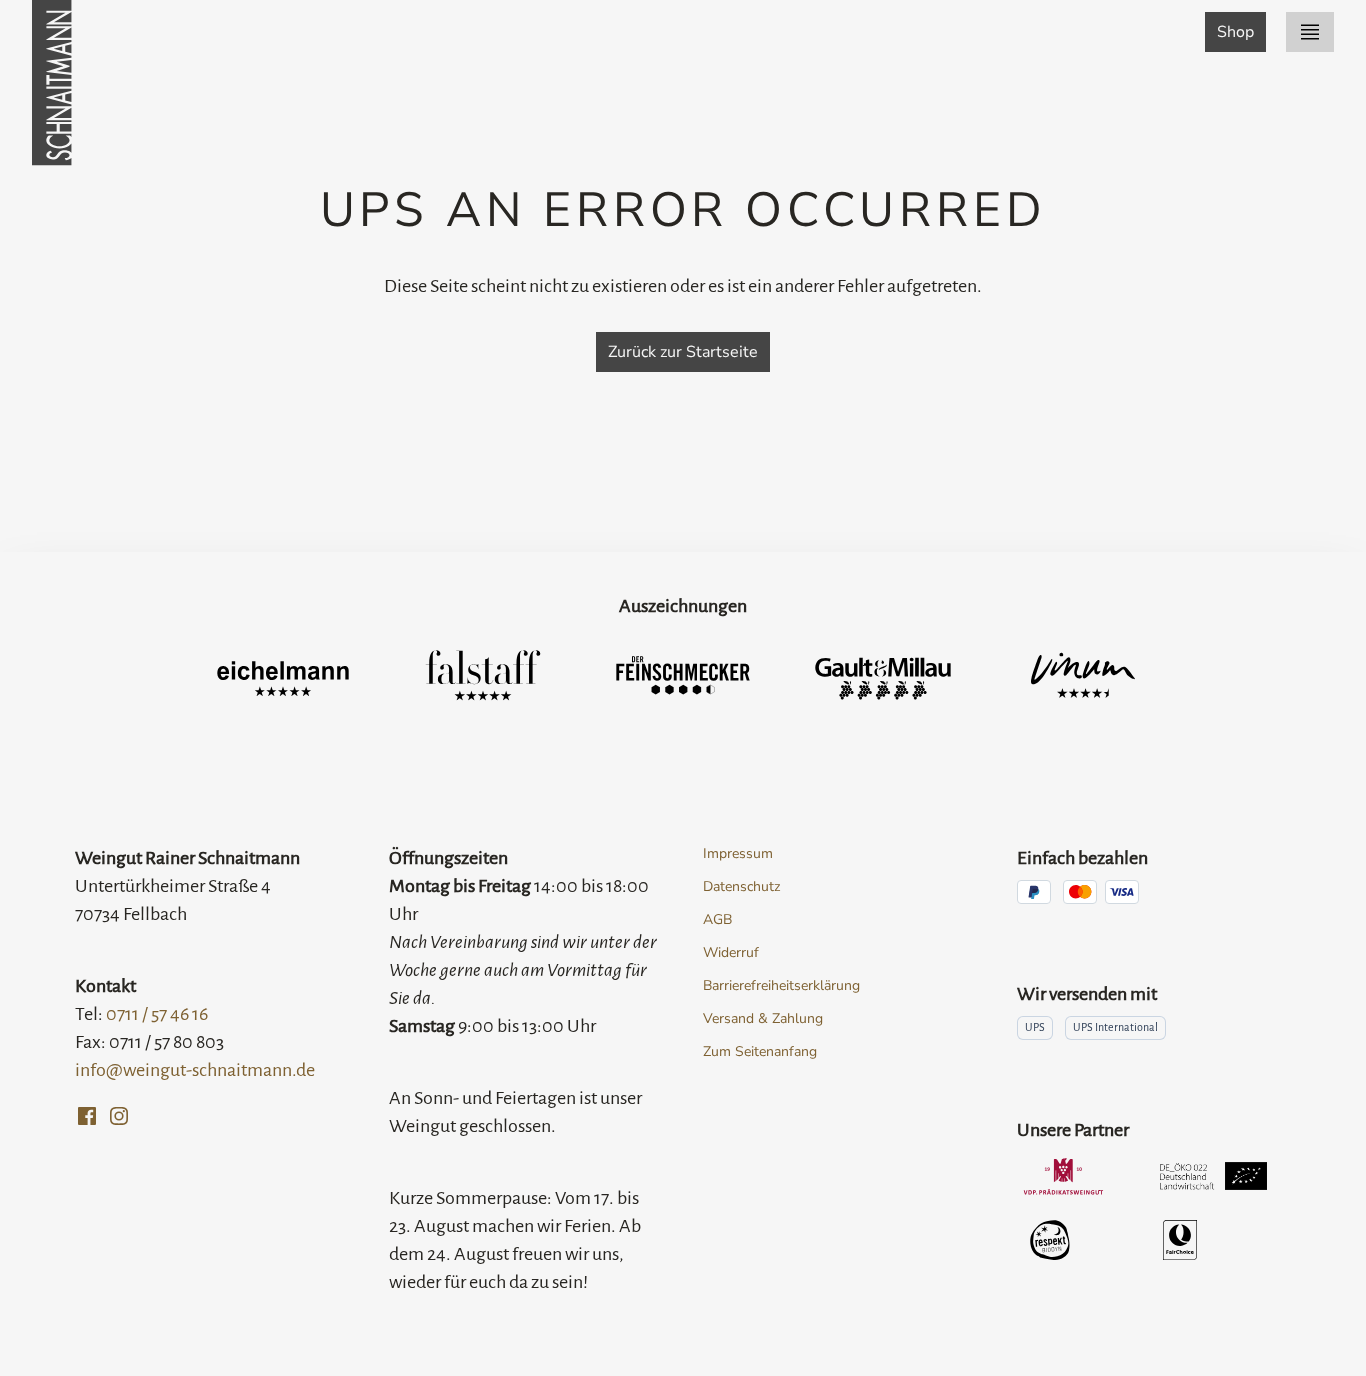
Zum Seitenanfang (760, 1051)
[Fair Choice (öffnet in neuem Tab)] (1180, 1240)
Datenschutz (741, 886)
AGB (717, 919)
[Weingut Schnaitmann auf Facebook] (87, 1116)
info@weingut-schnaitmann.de (195, 1070)
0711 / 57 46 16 (157, 1014)
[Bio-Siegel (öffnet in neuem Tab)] (1213, 1176)
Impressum (738, 853)
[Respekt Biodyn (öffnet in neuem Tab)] (1050, 1240)
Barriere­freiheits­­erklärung (781, 985)
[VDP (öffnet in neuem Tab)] (1063, 1176)
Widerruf (731, 952)
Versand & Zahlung (763, 1018)
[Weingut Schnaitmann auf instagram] (119, 1116)
